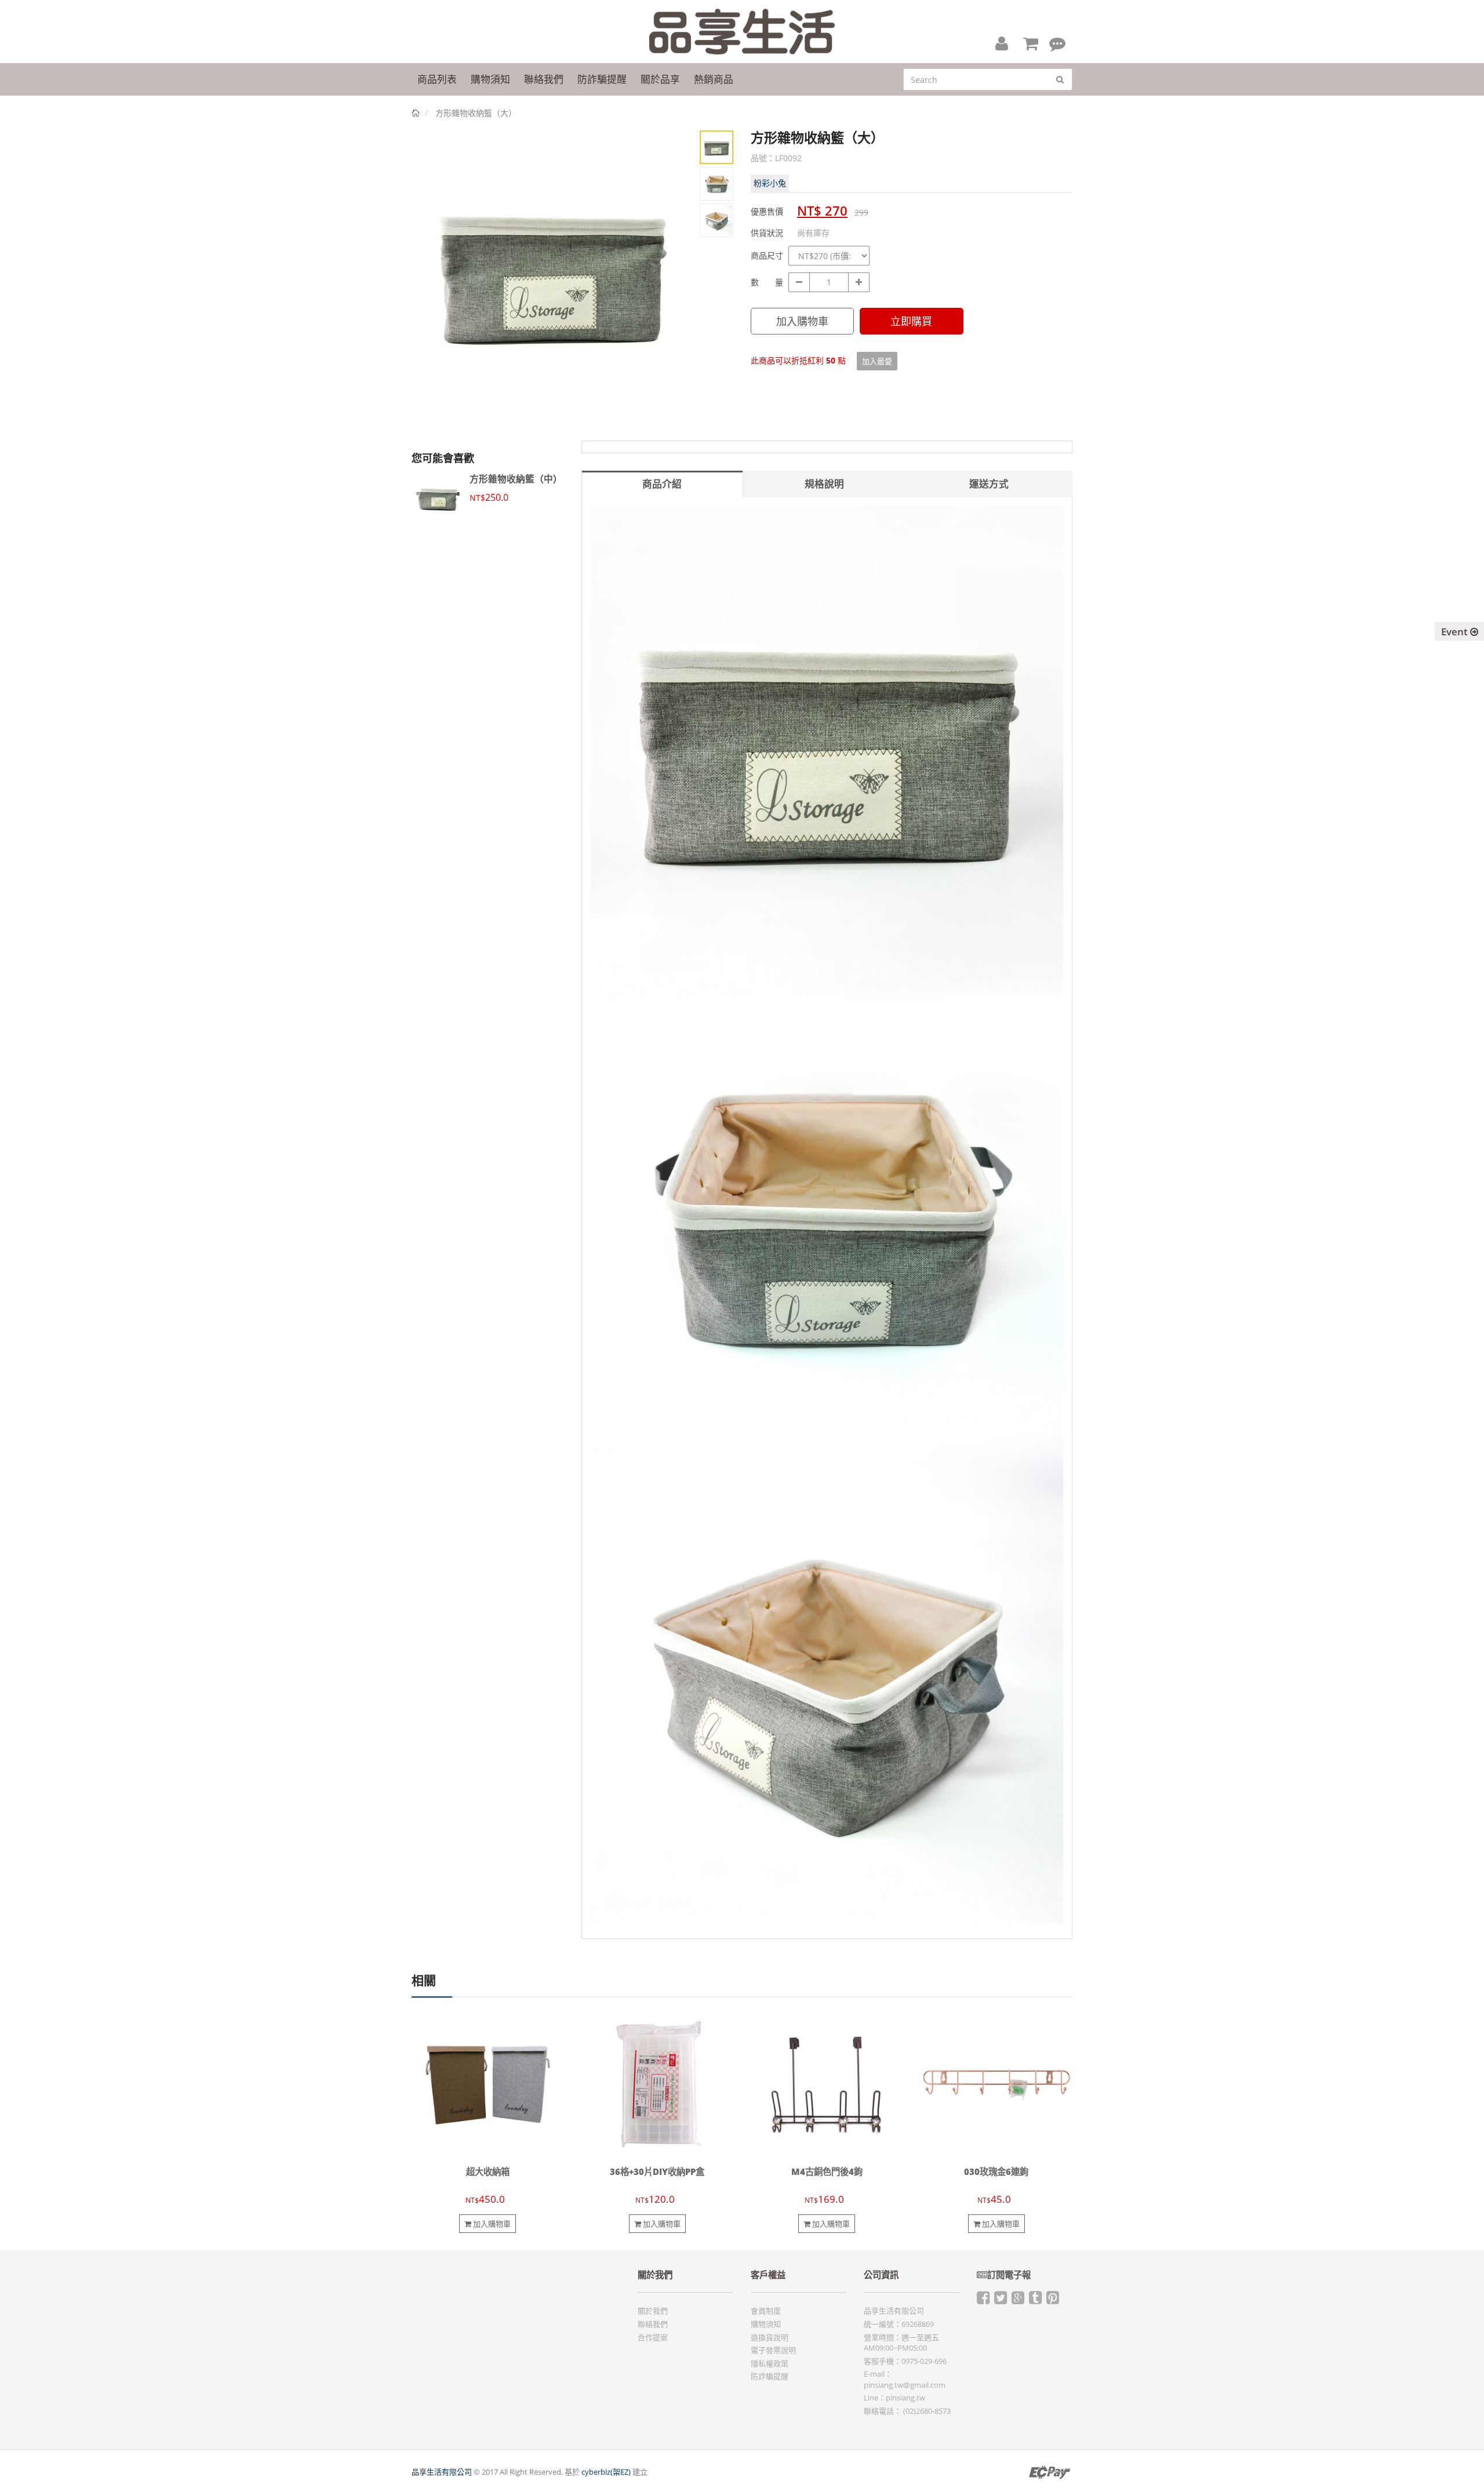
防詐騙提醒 (770, 2376)
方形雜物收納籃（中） (516, 479)
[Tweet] (1001, 2300)
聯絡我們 (653, 2324)
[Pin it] (1053, 2300)
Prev (429, 282)
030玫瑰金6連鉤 (996, 2172)
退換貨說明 (770, 2337)
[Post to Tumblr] (1035, 2300)
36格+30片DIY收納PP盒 (657, 2172)
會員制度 (766, 2311)
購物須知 (766, 2324)
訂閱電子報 (1009, 2275)
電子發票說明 (773, 2350)
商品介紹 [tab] (662, 484)
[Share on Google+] (1018, 2300)
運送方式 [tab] (989, 484)
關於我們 (653, 2311)
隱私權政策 (770, 2363)
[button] (1002, 43)
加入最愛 (877, 361)
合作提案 (653, 2337)
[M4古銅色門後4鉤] (827, 2084)
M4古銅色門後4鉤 (827, 2172)
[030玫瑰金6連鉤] (997, 2084)
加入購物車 (802, 321)
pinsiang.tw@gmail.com (905, 2385)
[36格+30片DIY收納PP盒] (658, 2084)
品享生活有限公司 (442, 2472)
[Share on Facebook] (983, 2300)
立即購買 (911, 321)
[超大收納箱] (488, 2084)
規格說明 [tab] (824, 484)
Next (675, 282)
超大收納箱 (488, 2172)
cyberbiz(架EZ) (606, 2472)
